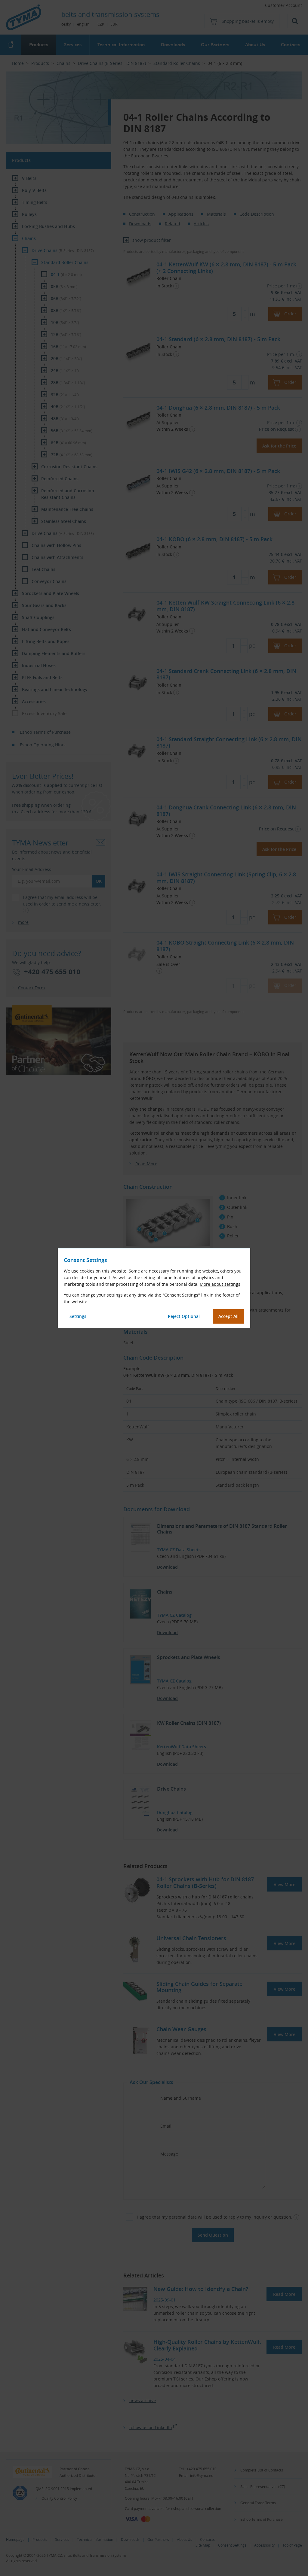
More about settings (220, 1284)
